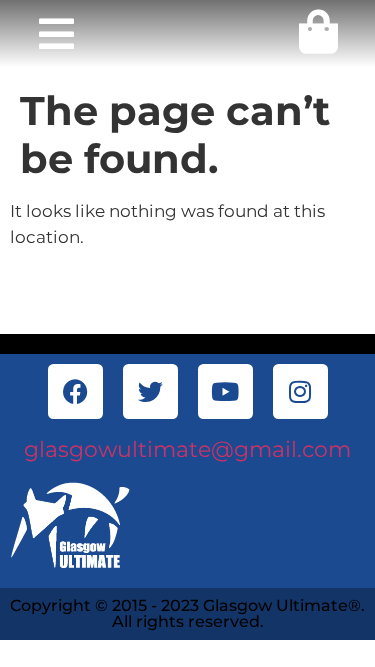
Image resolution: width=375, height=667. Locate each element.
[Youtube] (225, 391)
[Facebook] (75, 391)
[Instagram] (300, 391)
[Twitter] (150, 391)
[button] (56, 34)
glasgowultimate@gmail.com (187, 449)
